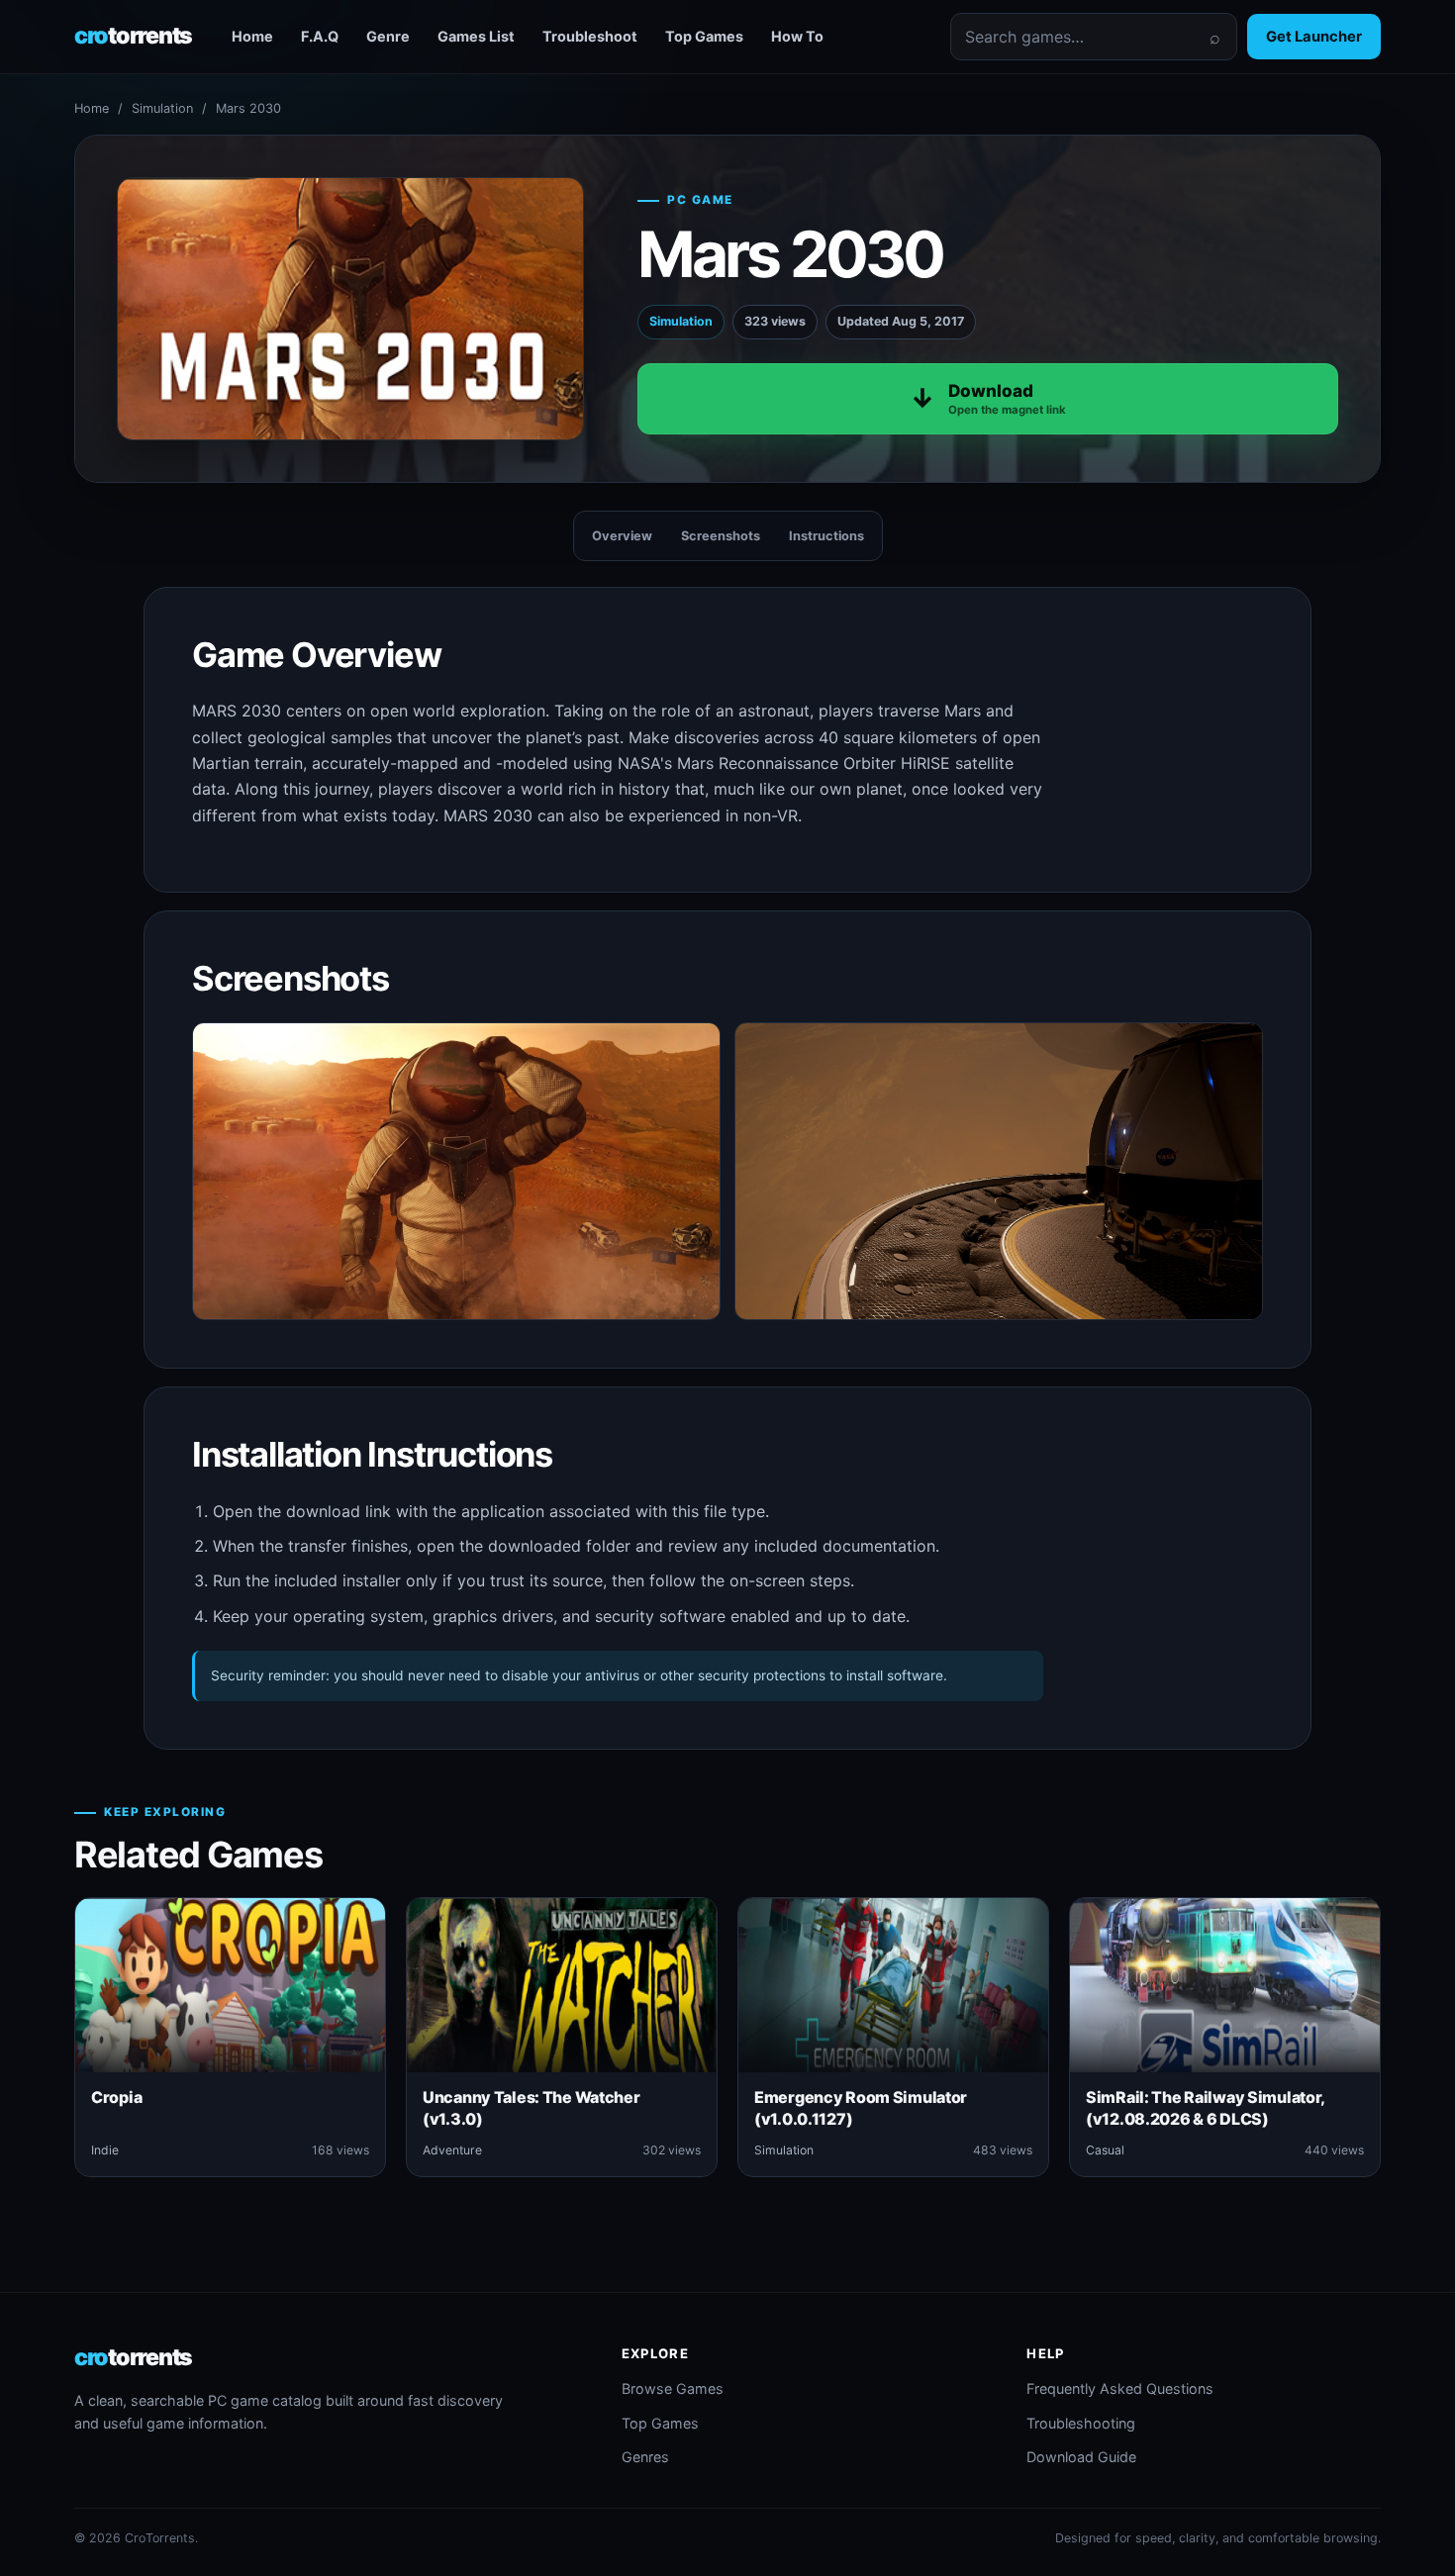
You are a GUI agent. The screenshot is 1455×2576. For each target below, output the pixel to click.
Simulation (162, 108)
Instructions (826, 536)
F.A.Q (320, 36)
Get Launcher (1314, 37)
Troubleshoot (590, 36)
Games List (476, 36)
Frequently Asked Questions (1120, 2388)
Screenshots (721, 536)
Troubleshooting (1081, 2423)
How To (797, 36)
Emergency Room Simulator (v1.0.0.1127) (861, 2108)
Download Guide (1081, 2457)
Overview (622, 536)
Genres (645, 2457)
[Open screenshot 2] (999, 1171)
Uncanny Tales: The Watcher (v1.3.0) (532, 2108)
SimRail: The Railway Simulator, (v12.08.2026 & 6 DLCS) (1205, 2108)
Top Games (704, 36)
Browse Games (673, 2388)
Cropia (116, 2097)
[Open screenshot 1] (456, 1171)
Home (252, 36)
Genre (388, 36)
